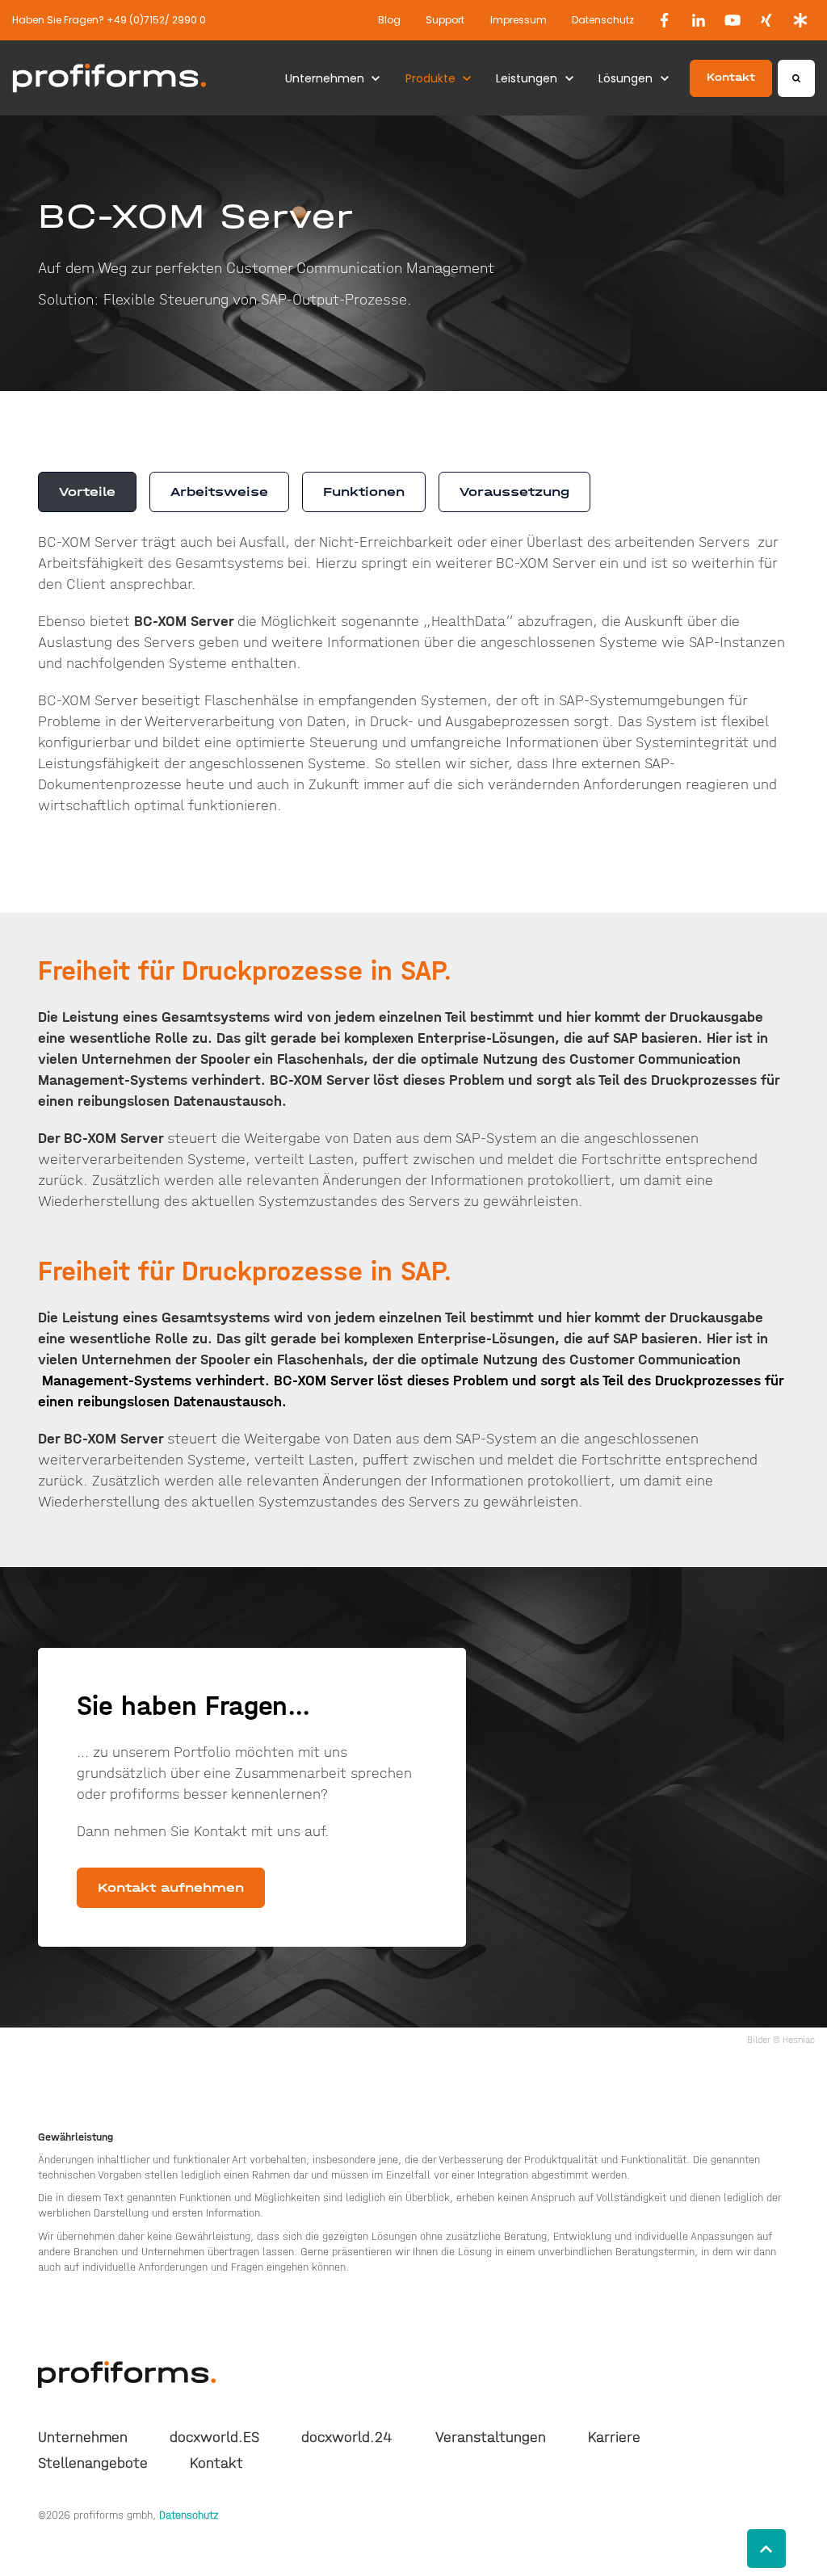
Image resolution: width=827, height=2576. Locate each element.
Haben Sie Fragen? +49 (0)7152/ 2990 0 (109, 20)
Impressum (518, 20)
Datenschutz (603, 20)
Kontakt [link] (731, 77)
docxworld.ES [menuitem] (214, 2437)
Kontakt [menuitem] (216, 2463)
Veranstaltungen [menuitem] (491, 2437)
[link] (665, 20)
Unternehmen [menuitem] (83, 2437)
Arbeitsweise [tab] (219, 492)
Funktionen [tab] (364, 492)
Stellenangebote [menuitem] (93, 2463)
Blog (389, 20)
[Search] (796, 78)
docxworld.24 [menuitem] (347, 2437)
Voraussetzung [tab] (514, 492)
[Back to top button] (766, 2549)
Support (445, 20)
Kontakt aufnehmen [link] (171, 1887)
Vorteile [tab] (87, 492)
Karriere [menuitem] (614, 2437)
